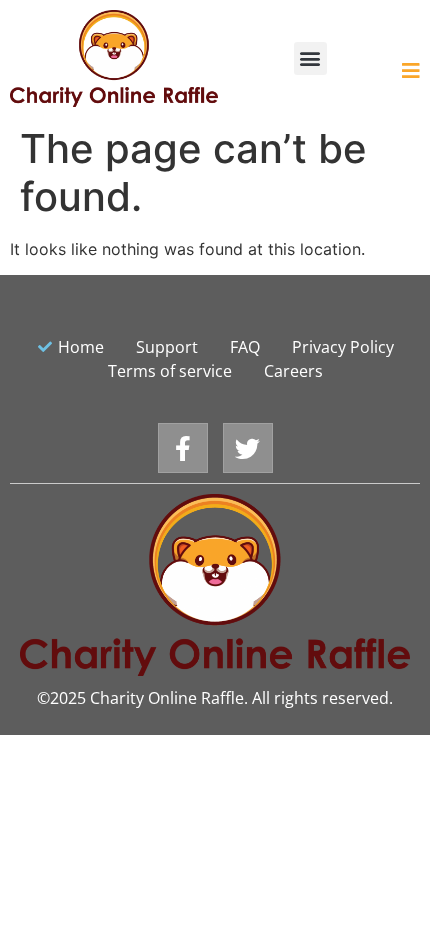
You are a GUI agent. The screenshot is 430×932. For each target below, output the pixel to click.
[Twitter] (248, 448)
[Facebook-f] (183, 448)
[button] (310, 58)
